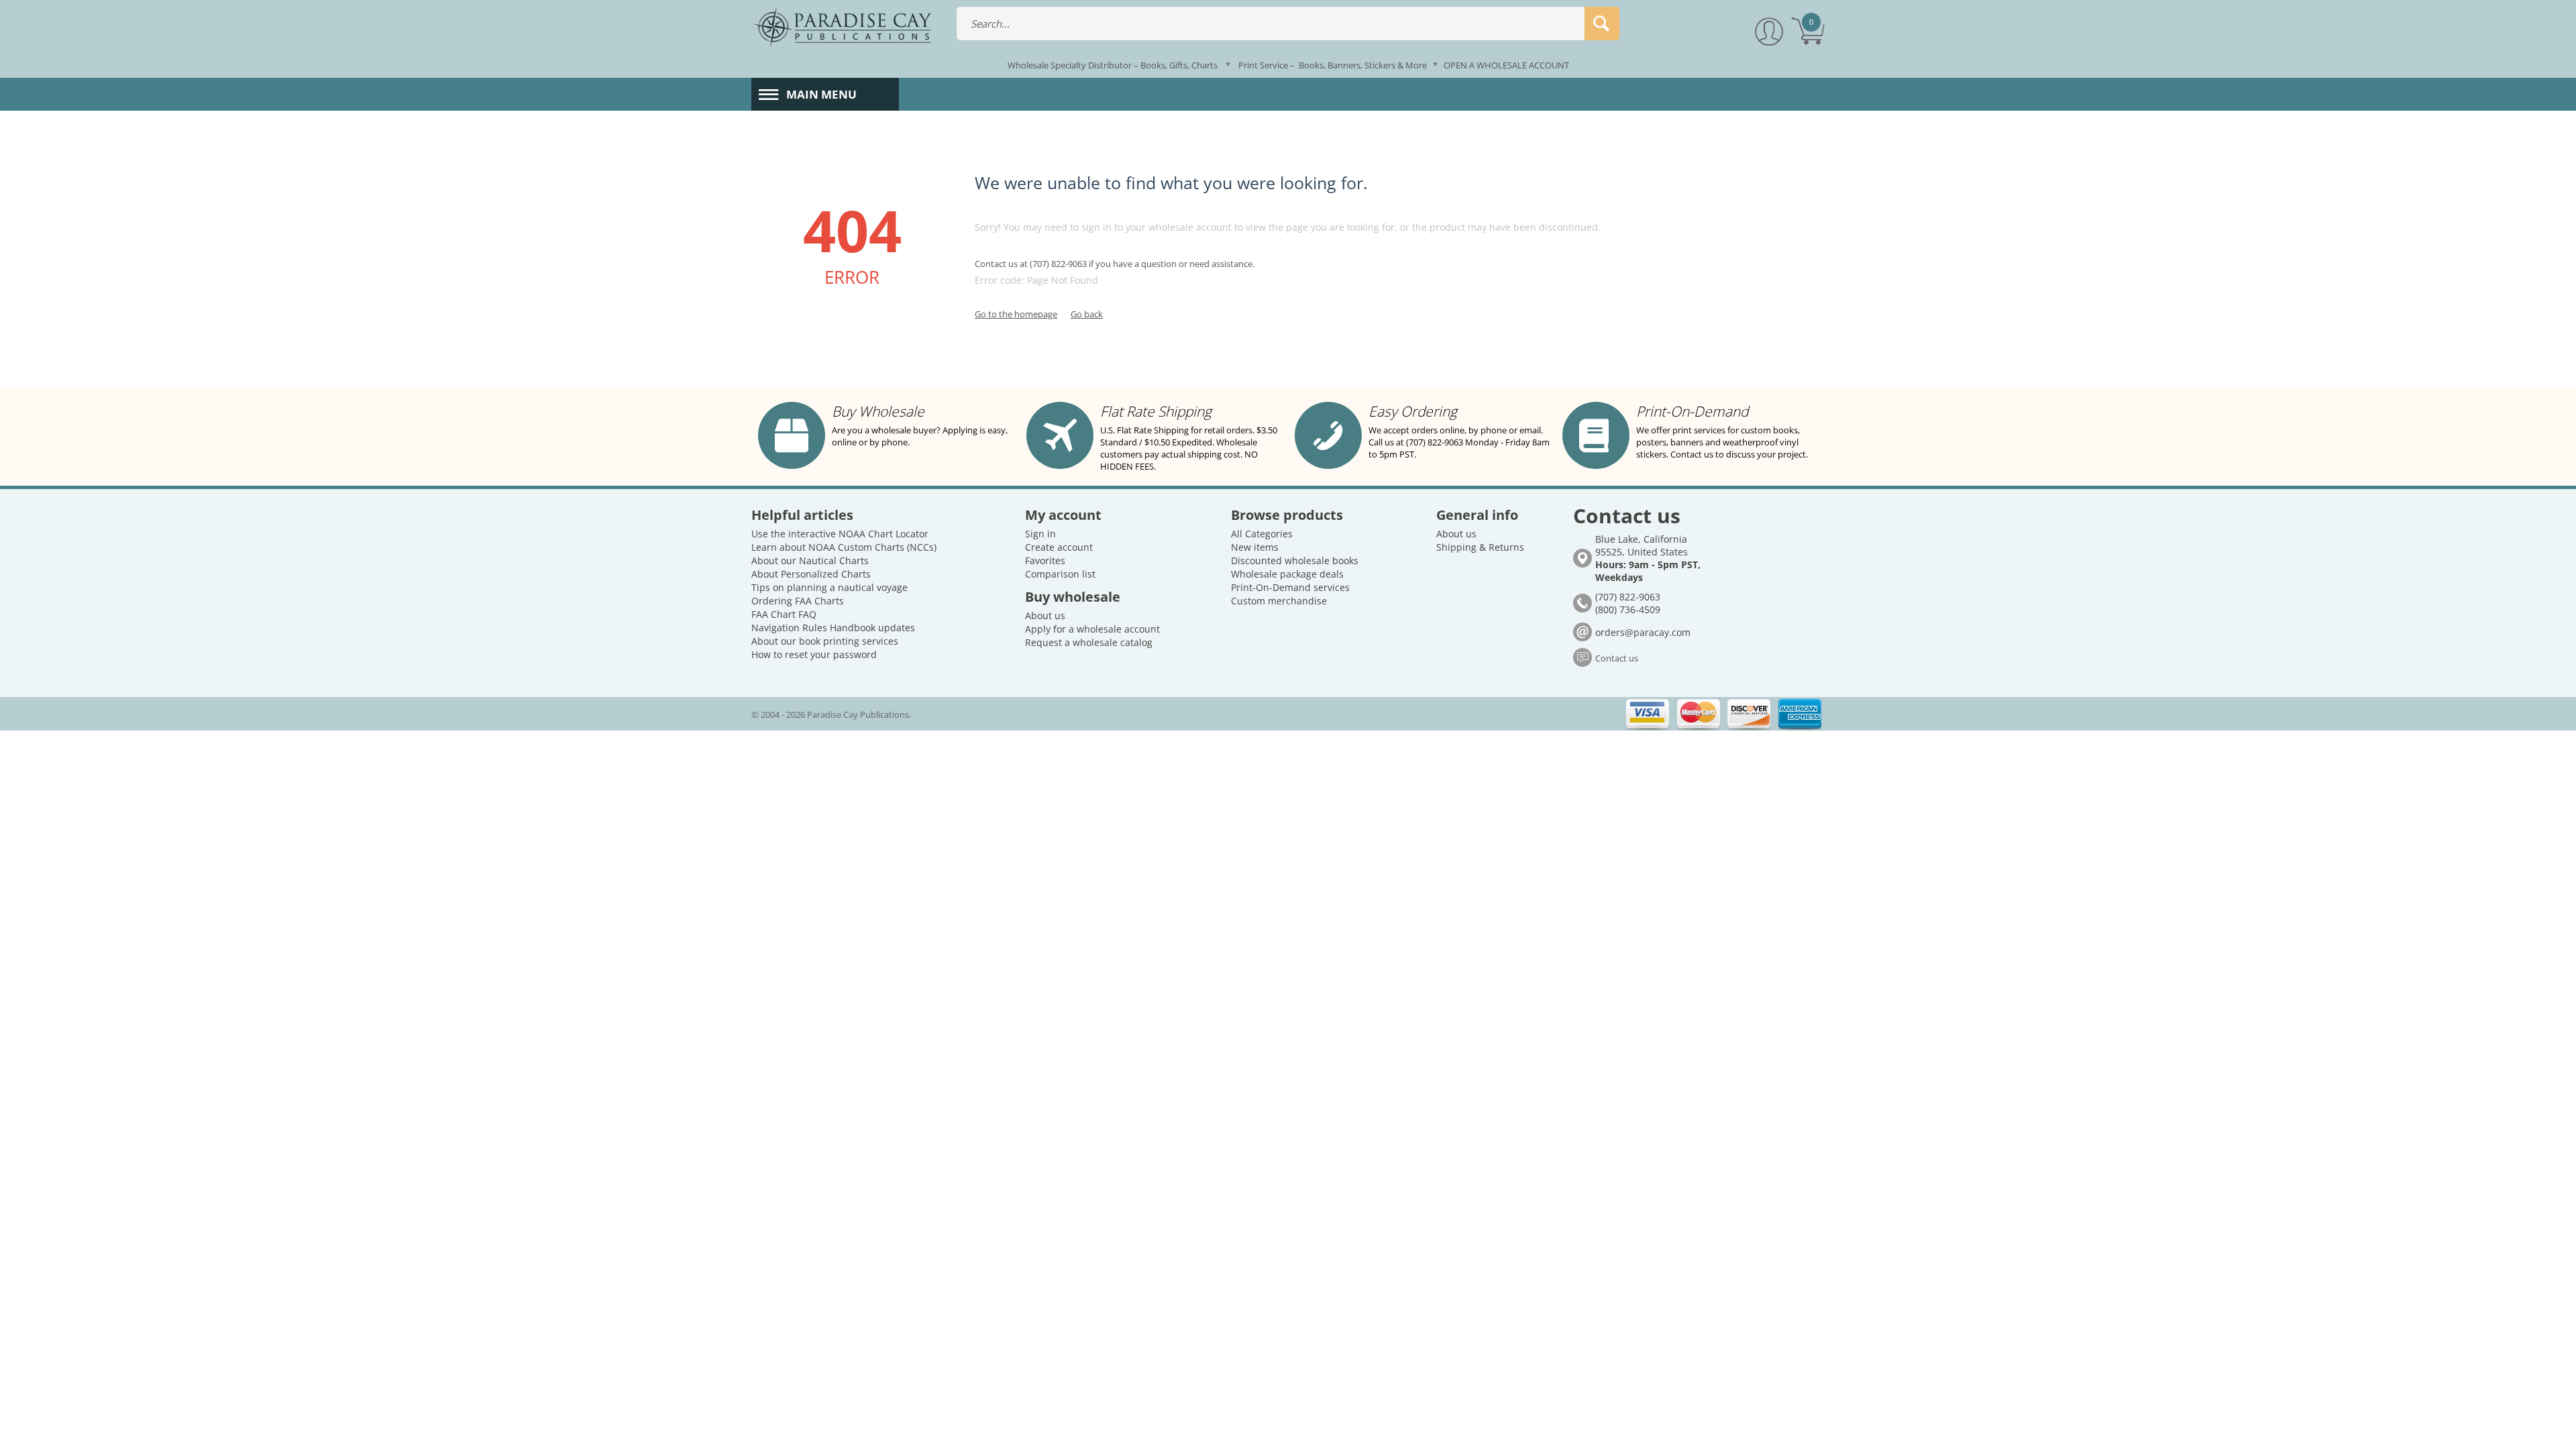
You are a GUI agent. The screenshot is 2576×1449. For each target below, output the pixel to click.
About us (1045, 615)
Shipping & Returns (1480, 547)
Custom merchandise (1279, 601)
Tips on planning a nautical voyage (829, 587)
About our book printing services (825, 641)
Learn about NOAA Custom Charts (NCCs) (844, 547)
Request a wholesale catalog (1089, 642)
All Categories (1262, 534)
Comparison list (1060, 574)
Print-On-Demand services (1290, 587)
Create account (1059, 547)
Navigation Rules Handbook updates (833, 628)
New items (1255, 547)
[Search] (1602, 23)
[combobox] (1288, 23)
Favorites (1045, 560)
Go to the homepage (1016, 314)
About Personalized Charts (811, 574)
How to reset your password (814, 654)
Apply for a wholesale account (1092, 629)
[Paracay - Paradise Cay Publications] (843, 26)
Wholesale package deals (1287, 574)
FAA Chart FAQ (784, 614)
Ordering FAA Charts (798, 601)
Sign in (1040, 534)
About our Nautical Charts (810, 560)
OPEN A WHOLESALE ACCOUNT (1506, 65)
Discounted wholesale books (1295, 560)
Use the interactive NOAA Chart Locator (840, 534)
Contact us (1617, 658)
